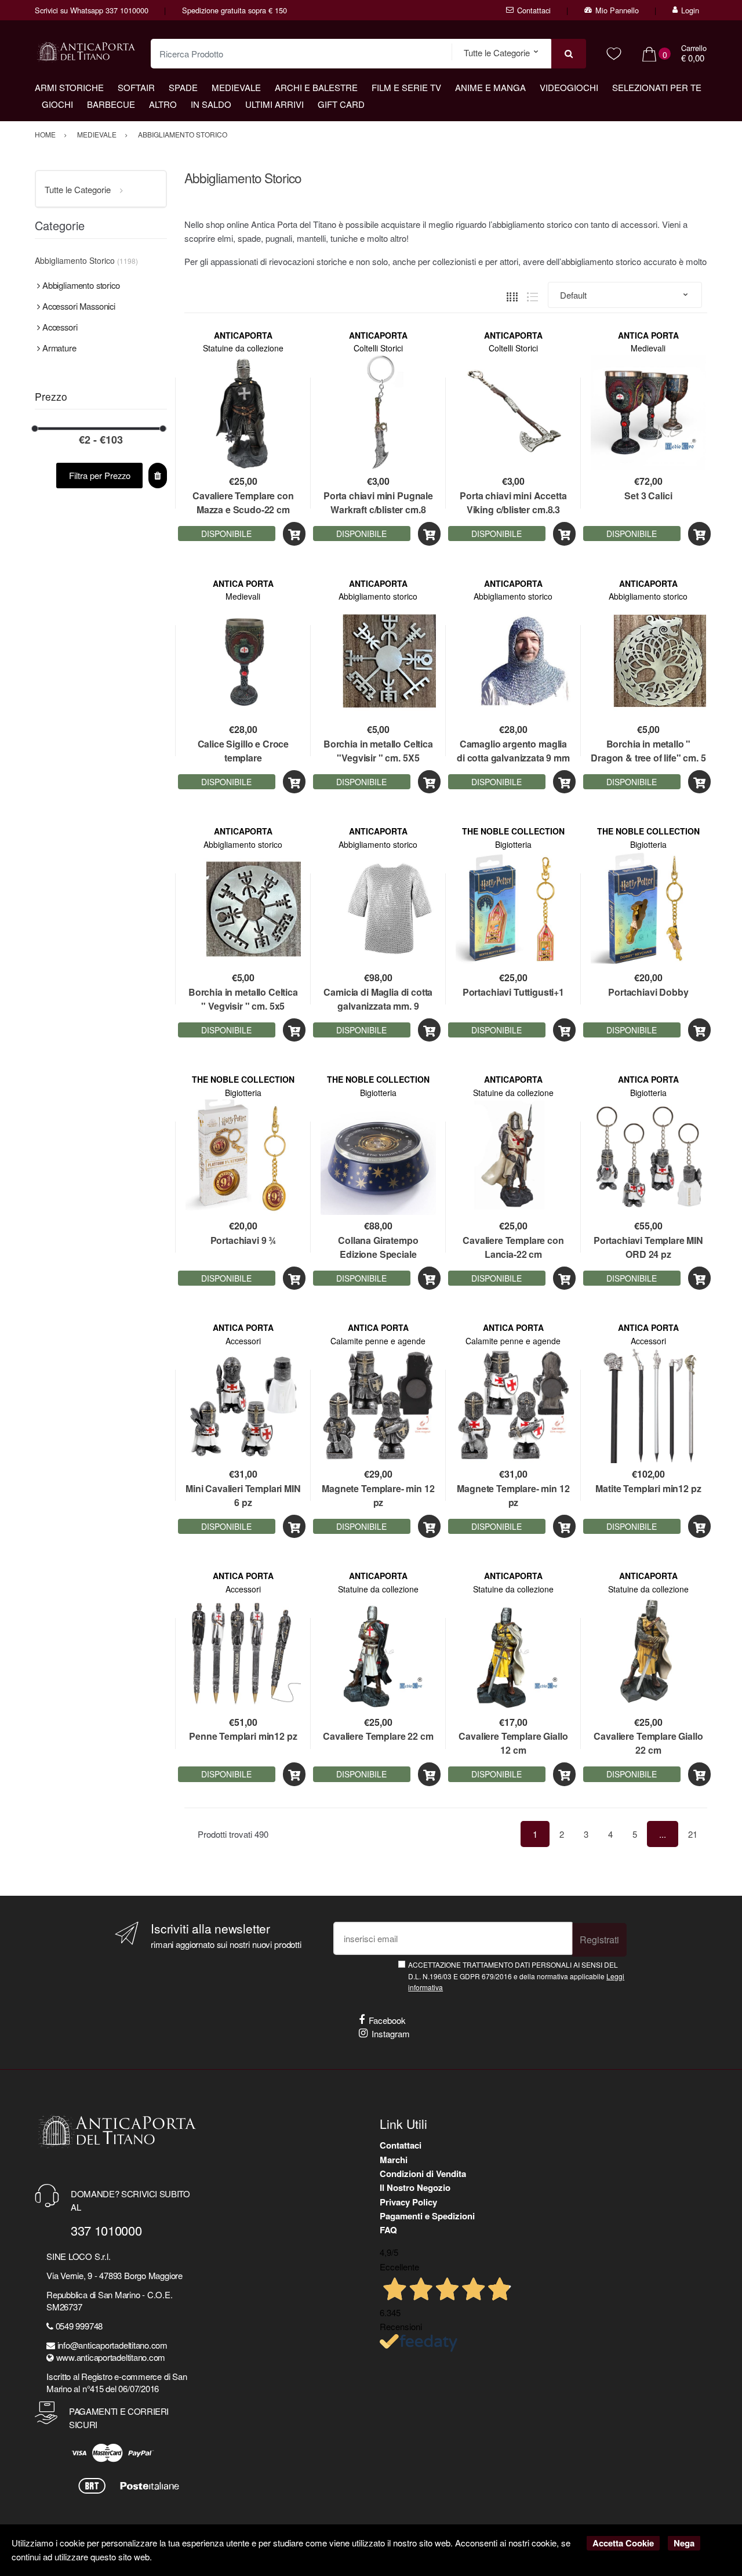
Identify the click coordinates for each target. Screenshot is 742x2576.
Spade (183, 87)
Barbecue (111, 104)
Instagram (391, 2033)
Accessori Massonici (79, 306)
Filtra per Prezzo (100, 475)
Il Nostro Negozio (415, 2187)
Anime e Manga (490, 87)
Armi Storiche (69, 87)
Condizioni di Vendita (423, 2174)
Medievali (648, 348)
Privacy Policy (408, 2202)
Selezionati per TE (657, 87)
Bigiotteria (513, 844)
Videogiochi (569, 87)
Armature (59, 348)
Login (690, 10)
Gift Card (341, 104)
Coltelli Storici (378, 348)
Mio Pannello (617, 10)
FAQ (388, 2230)
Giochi (57, 104)
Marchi (394, 2160)
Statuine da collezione (243, 348)
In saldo (211, 104)
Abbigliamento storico (378, 596)
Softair (136, 87)
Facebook (387, 2020)
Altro (163, 104)
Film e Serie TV (406, 87)
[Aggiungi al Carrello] (294, 534)
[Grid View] (512, 295)
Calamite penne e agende (378, 1341)
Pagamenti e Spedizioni (427, 2216)
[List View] (532, 295)
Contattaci (534, 10)
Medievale (236, 87)
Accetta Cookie (623, 2543)
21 (693, 1834)
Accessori (243, 1341)
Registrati (599, 1940)
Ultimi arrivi (274, 104)
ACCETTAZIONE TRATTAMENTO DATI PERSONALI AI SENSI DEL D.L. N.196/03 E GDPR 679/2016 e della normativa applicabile (516, 1976)
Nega (684, 2543)
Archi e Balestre (316, 87)
